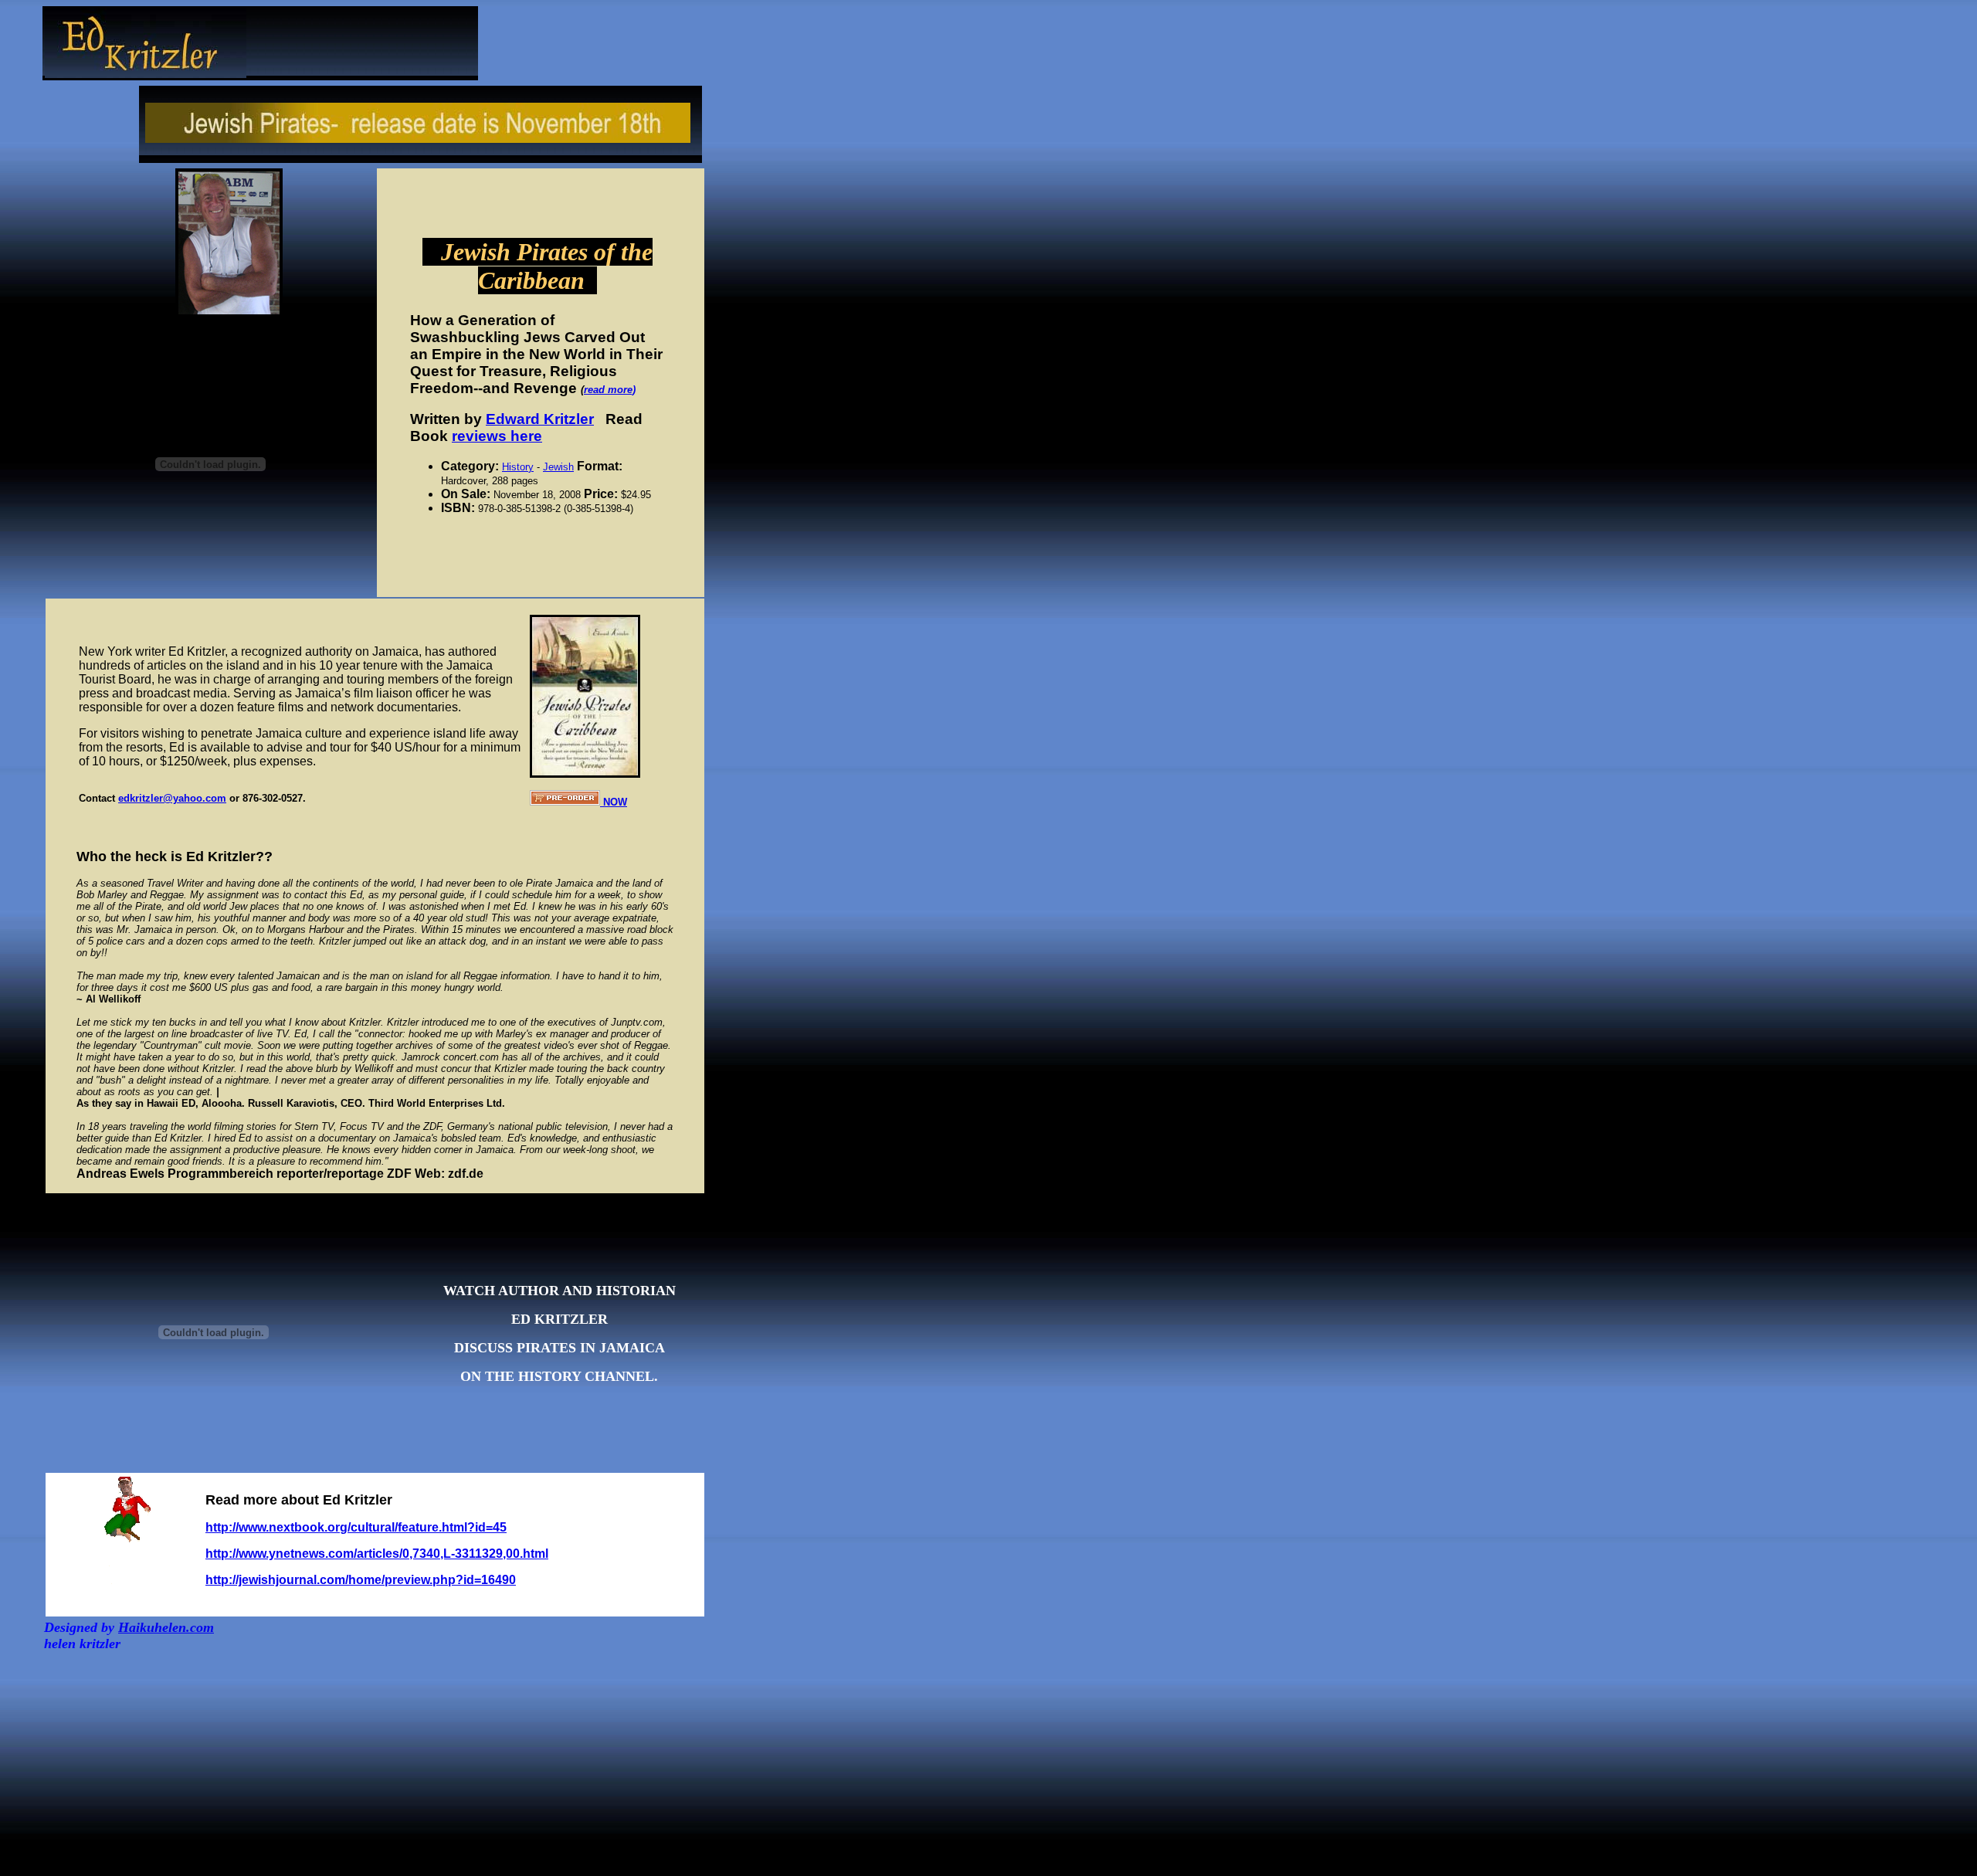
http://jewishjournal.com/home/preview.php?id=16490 (361, 1580)
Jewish (558, 467)
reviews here (497, 436)
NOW (614, 802)
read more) (610, 390)
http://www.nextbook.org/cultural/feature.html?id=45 (356, 1527)
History (518, 467)
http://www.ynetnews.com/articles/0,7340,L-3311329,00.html (377, 1554)
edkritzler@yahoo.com (172, 798)
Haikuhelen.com (166, 1627)
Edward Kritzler (540, 419)
